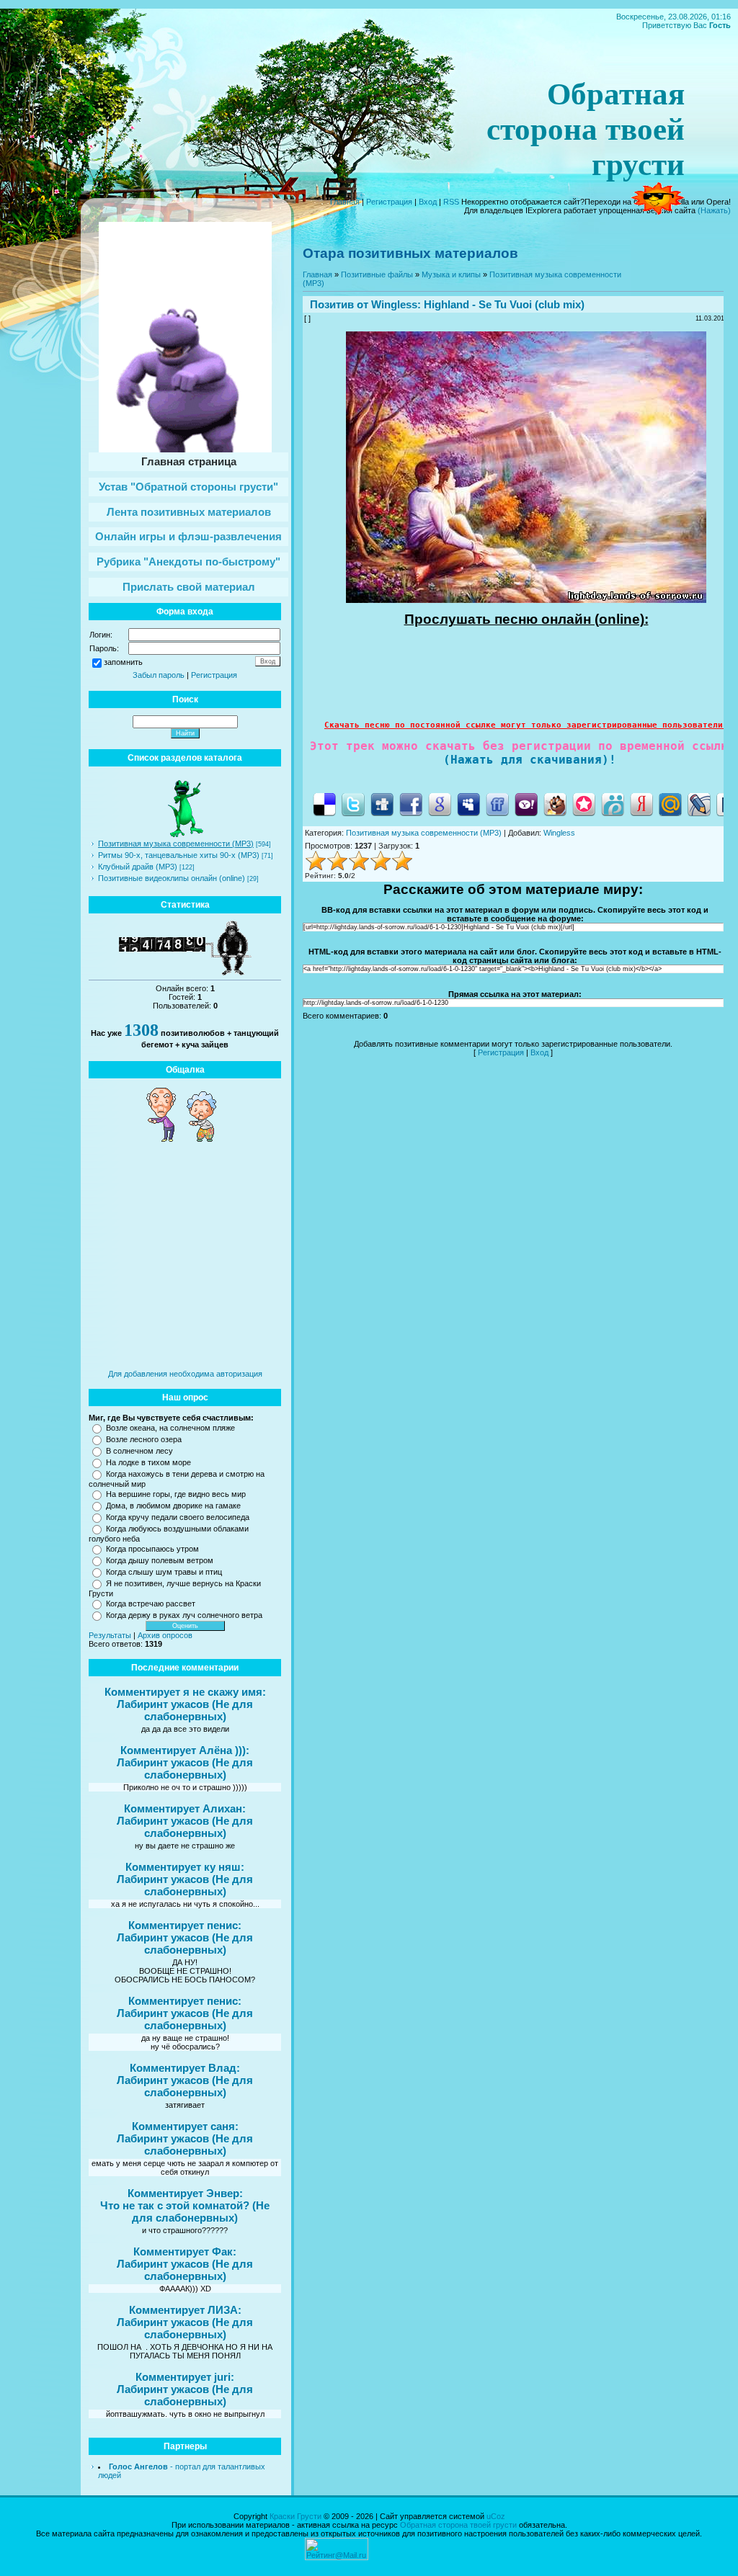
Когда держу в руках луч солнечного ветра (184, 1615)
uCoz (496, 2516)
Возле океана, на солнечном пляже (170, 1428)
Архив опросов (165, 1635)
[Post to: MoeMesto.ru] (613, 804)
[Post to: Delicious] (324, 804)
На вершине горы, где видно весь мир (176, 1494)
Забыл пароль (159, 675)
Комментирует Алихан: (185, 1808)
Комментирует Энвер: (185, 2193)
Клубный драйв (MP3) (138, 867)
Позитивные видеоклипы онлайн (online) (172, 878)
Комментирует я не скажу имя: (185, 1692)
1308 (141, 1030)
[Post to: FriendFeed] (497, 804)
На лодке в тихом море (148, 1462)
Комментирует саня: (185, 2126)
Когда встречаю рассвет (151, 1604)
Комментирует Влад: (185, 2068)
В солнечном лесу (139, 1451)
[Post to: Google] (440, 804)
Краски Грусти (295, 2516)
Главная (345, 202)
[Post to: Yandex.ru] (641, 804)
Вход (428, 202)
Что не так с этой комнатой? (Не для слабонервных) (185, 2211)
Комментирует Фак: (185, 2251)
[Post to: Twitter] (353, 804)
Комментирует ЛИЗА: (185, 2310)
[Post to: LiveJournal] (699, 804)
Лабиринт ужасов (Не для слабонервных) (185, 1710)
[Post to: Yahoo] (526, 804)
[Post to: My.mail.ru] (670, 804)
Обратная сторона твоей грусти (458, 2525)
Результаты (110, 1635)
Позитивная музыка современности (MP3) (176, 844)
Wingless (394, 304)
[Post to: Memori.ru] (584, 804)
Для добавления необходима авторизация (185, 1374)
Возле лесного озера (144, 1439)
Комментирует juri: (185, 2377)
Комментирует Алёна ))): (185, 1750)
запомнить (123, 662)
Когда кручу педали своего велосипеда (178, 1517)
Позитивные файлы (377, 274)
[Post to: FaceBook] (411, 804)
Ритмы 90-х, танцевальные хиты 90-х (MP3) (179, 855)
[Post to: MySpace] (468, 804)
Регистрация (389, 202)
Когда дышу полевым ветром (160, 1560)
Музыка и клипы (451, 274)
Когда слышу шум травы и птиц (164, 1572)
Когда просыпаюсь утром (152, 1549)
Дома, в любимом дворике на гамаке (173, 1506)
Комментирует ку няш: (185, 1867)
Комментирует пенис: (185, 1925)
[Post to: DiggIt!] (382, 804)
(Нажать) (714, 210)
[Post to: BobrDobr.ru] (555, 804)
